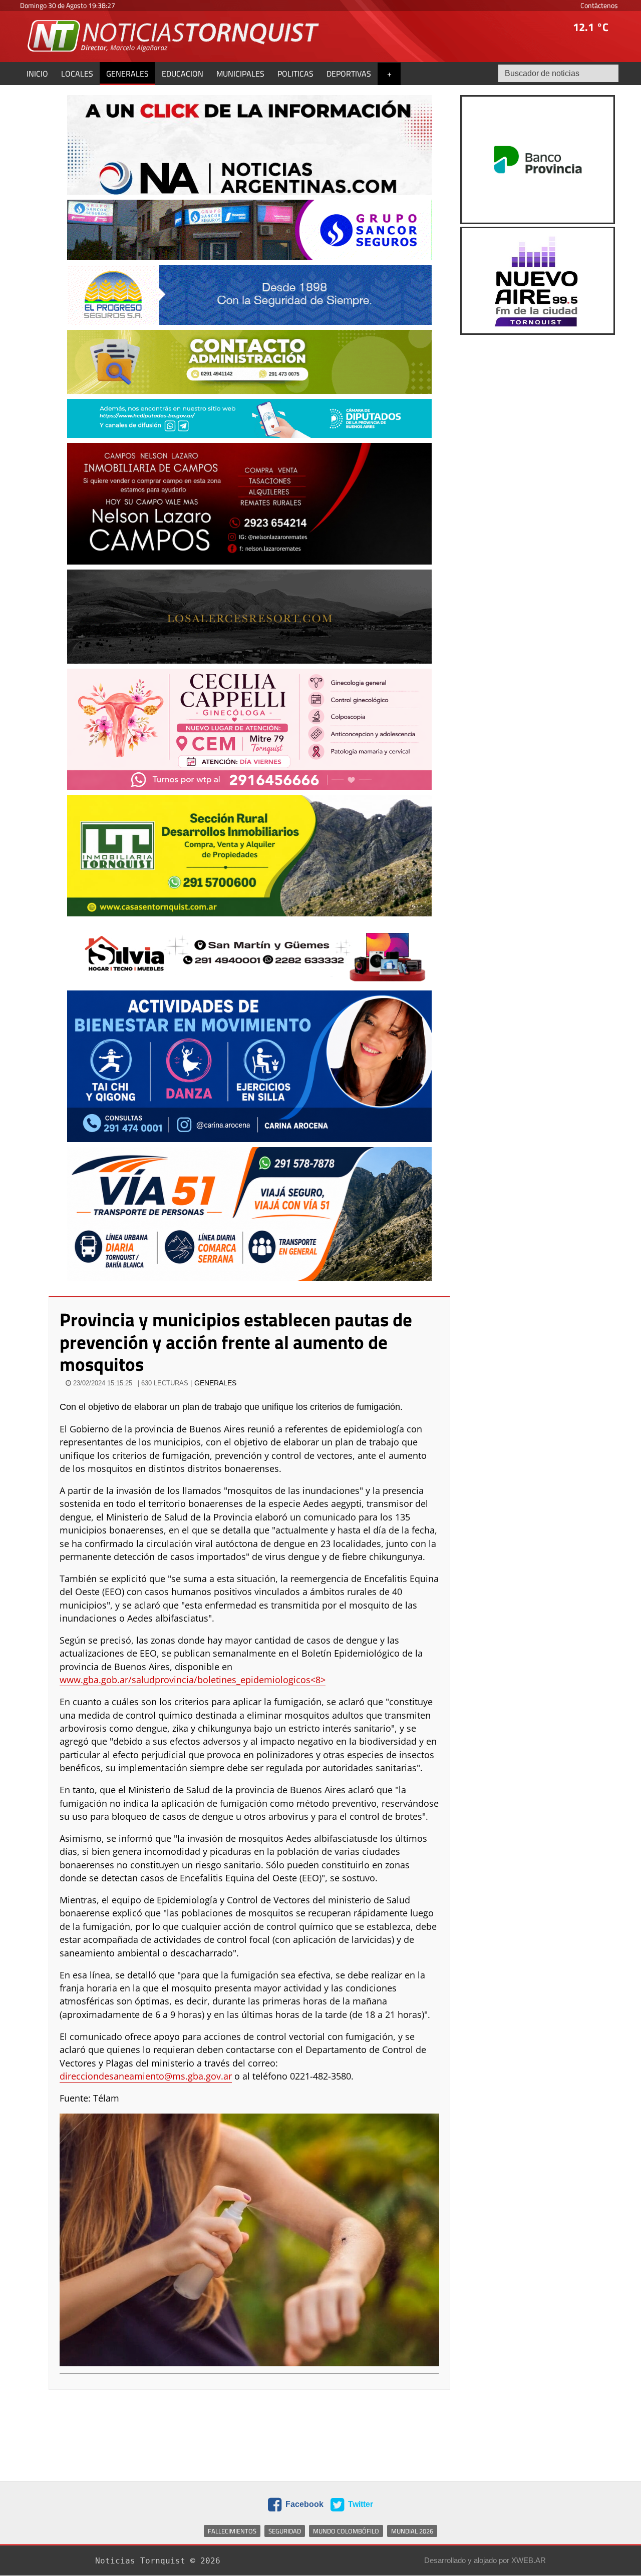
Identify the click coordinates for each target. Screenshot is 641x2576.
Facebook (303, 2504)
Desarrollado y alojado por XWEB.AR (485, 2560)
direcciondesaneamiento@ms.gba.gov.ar (146, 2076)
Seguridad (285, 2531)
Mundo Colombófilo (346, 2531)
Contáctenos (599, 5)
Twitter (360, 2504)
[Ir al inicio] (174, 36)
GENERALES (215, 1383)
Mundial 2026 (412, 2531)
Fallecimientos (232, 2531)
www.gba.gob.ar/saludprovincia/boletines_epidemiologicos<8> (193, 1680)
